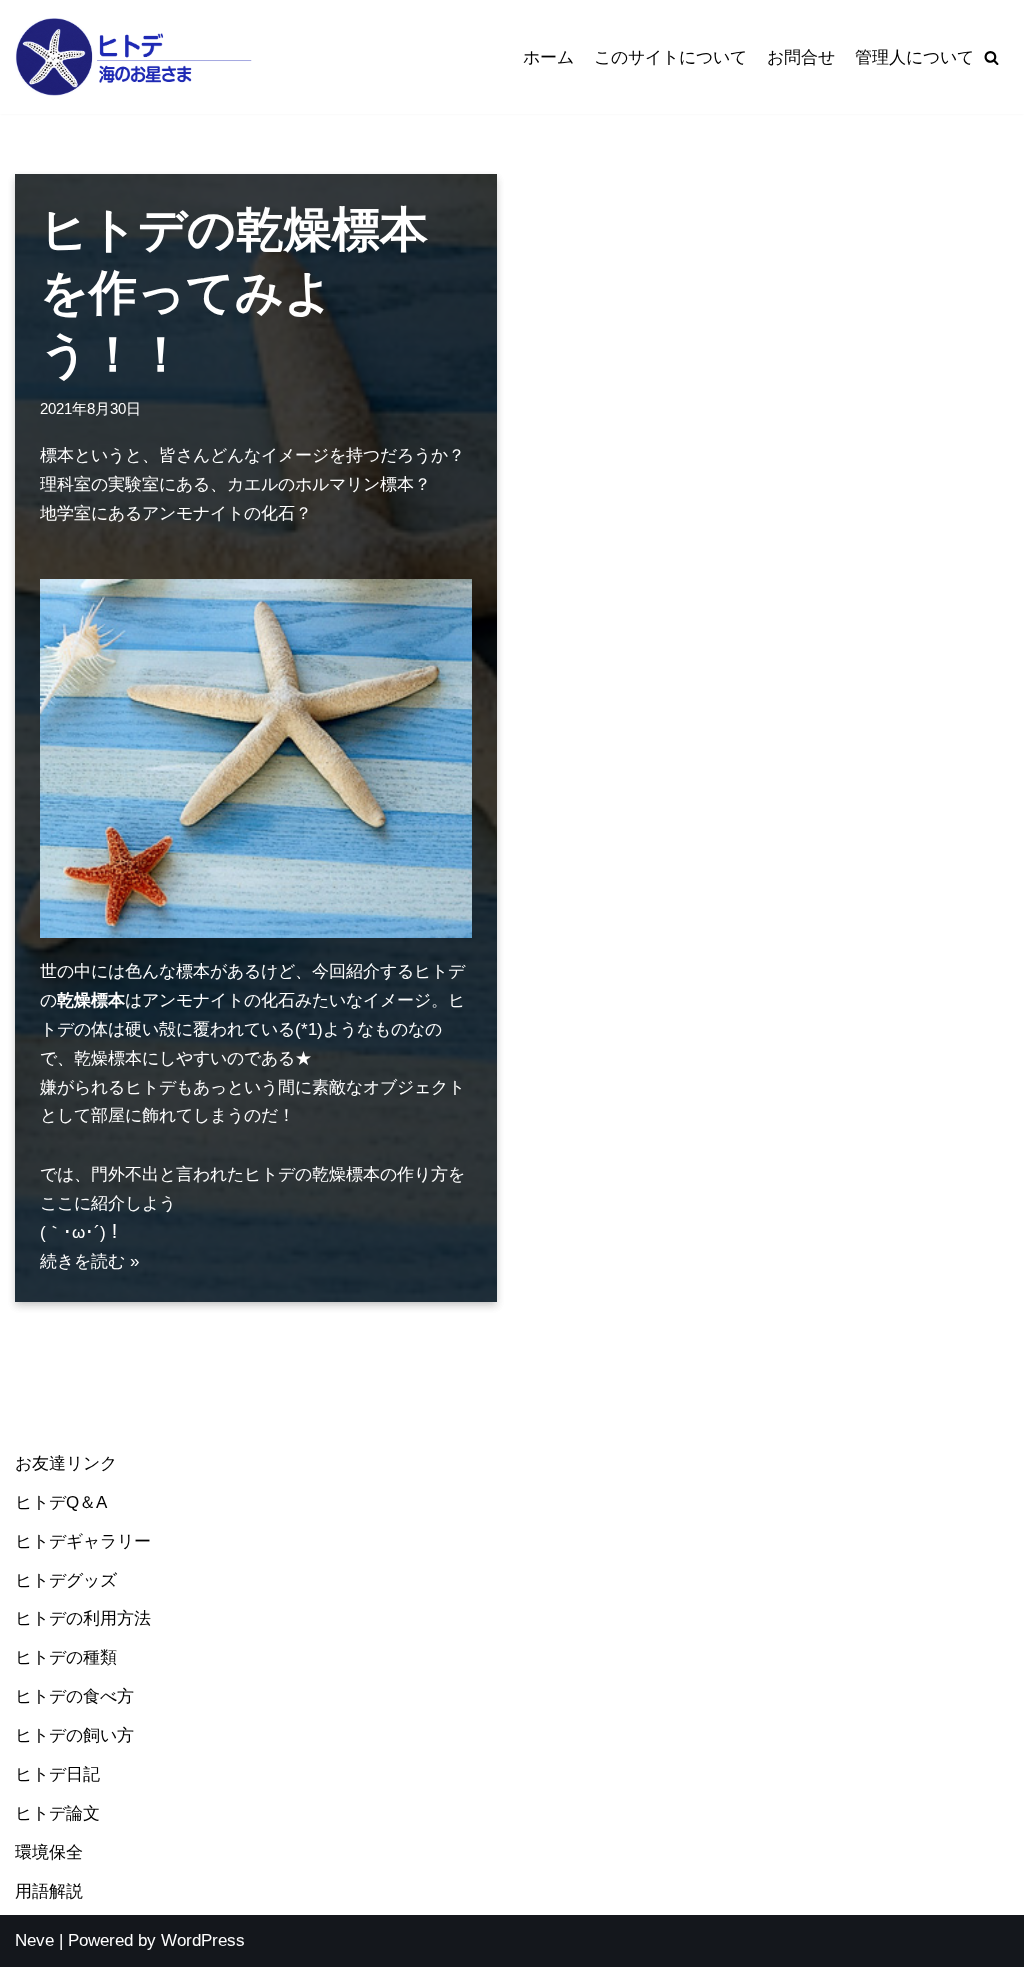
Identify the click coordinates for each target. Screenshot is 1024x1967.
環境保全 (49, 1852)
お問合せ (801, 57)
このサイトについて (670, 57)
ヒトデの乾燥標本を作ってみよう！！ (234, 292)
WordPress (203, 1940)
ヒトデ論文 (57, 1813)
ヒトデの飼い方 (74, 1735)
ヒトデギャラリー (83, 1541)
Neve (34, 1940)
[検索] (991, 57)
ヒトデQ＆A (61, 1502)
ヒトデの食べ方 (74, 1696)
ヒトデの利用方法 (83, 1618)
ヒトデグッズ (66, 1580)
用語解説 (49, 1891)
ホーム (548, 57)
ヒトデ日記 (57, 1774)
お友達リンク (66, 1463)
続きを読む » (89, 1261)
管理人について (914, 57)
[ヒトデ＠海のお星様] (135, 57)
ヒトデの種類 (66, 1657)
